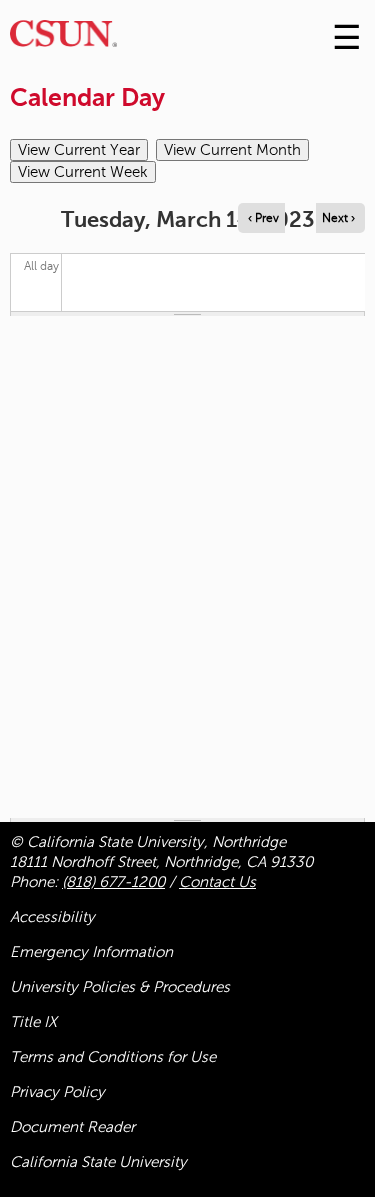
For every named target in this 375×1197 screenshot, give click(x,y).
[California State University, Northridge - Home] (63, 38)
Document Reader (72, 1127)
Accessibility (52, 917)
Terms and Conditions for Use (113, 1057)
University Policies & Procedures (120, 987)
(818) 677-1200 (113, 882)
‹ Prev (263, 218)
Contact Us (217, 882)
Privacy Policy (57, 1092)
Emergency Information (91, 952)
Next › (338, 218)
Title (33, 1022)
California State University (98, 1162)
